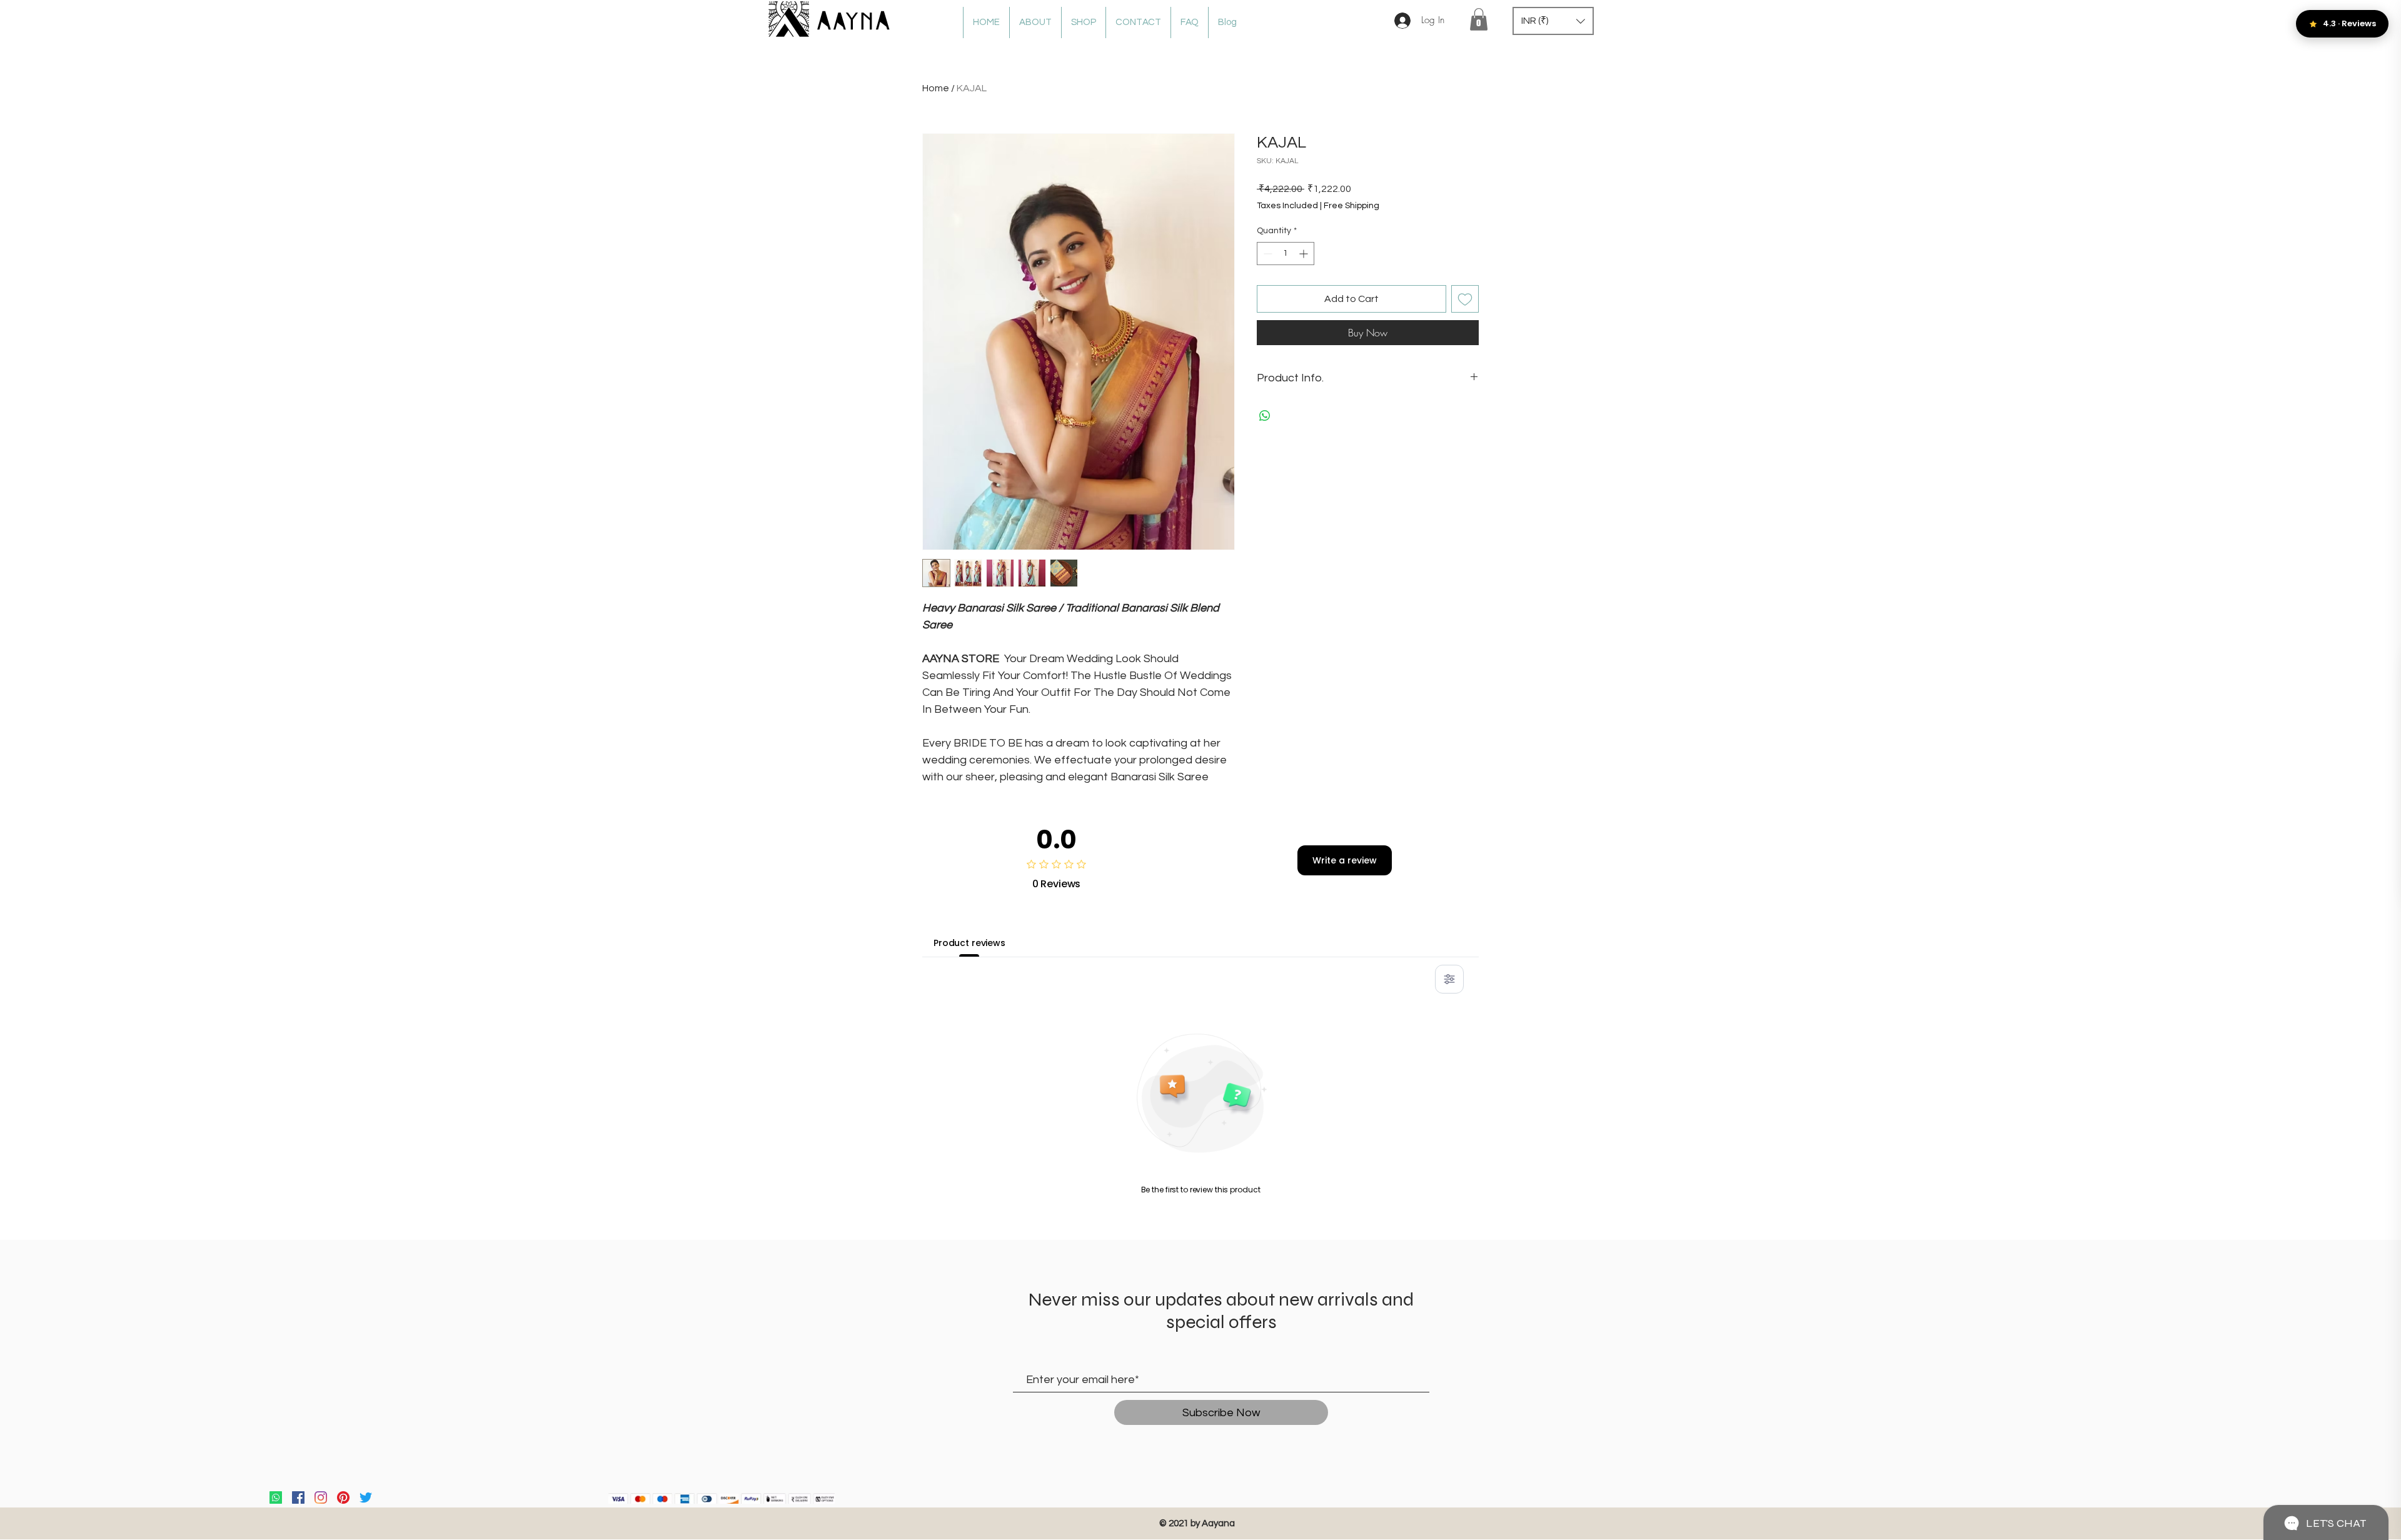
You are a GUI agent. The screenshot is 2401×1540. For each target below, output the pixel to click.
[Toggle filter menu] (1449, 979)
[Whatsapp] (276, 1497)
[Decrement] (1266, 254)
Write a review (1345, 860)
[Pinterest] (343, 1497)
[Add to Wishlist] (1465, 299)
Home (936, 88)
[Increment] (1305, 254)
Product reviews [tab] (969, 943)
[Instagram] (321, 1497)
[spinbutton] (1286, 254)
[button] (1479, 19)
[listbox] (1553, 21)
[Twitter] (366, 1497)
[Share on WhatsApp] (1265, 416)
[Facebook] (298, 1497)
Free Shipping (1352, 206)
